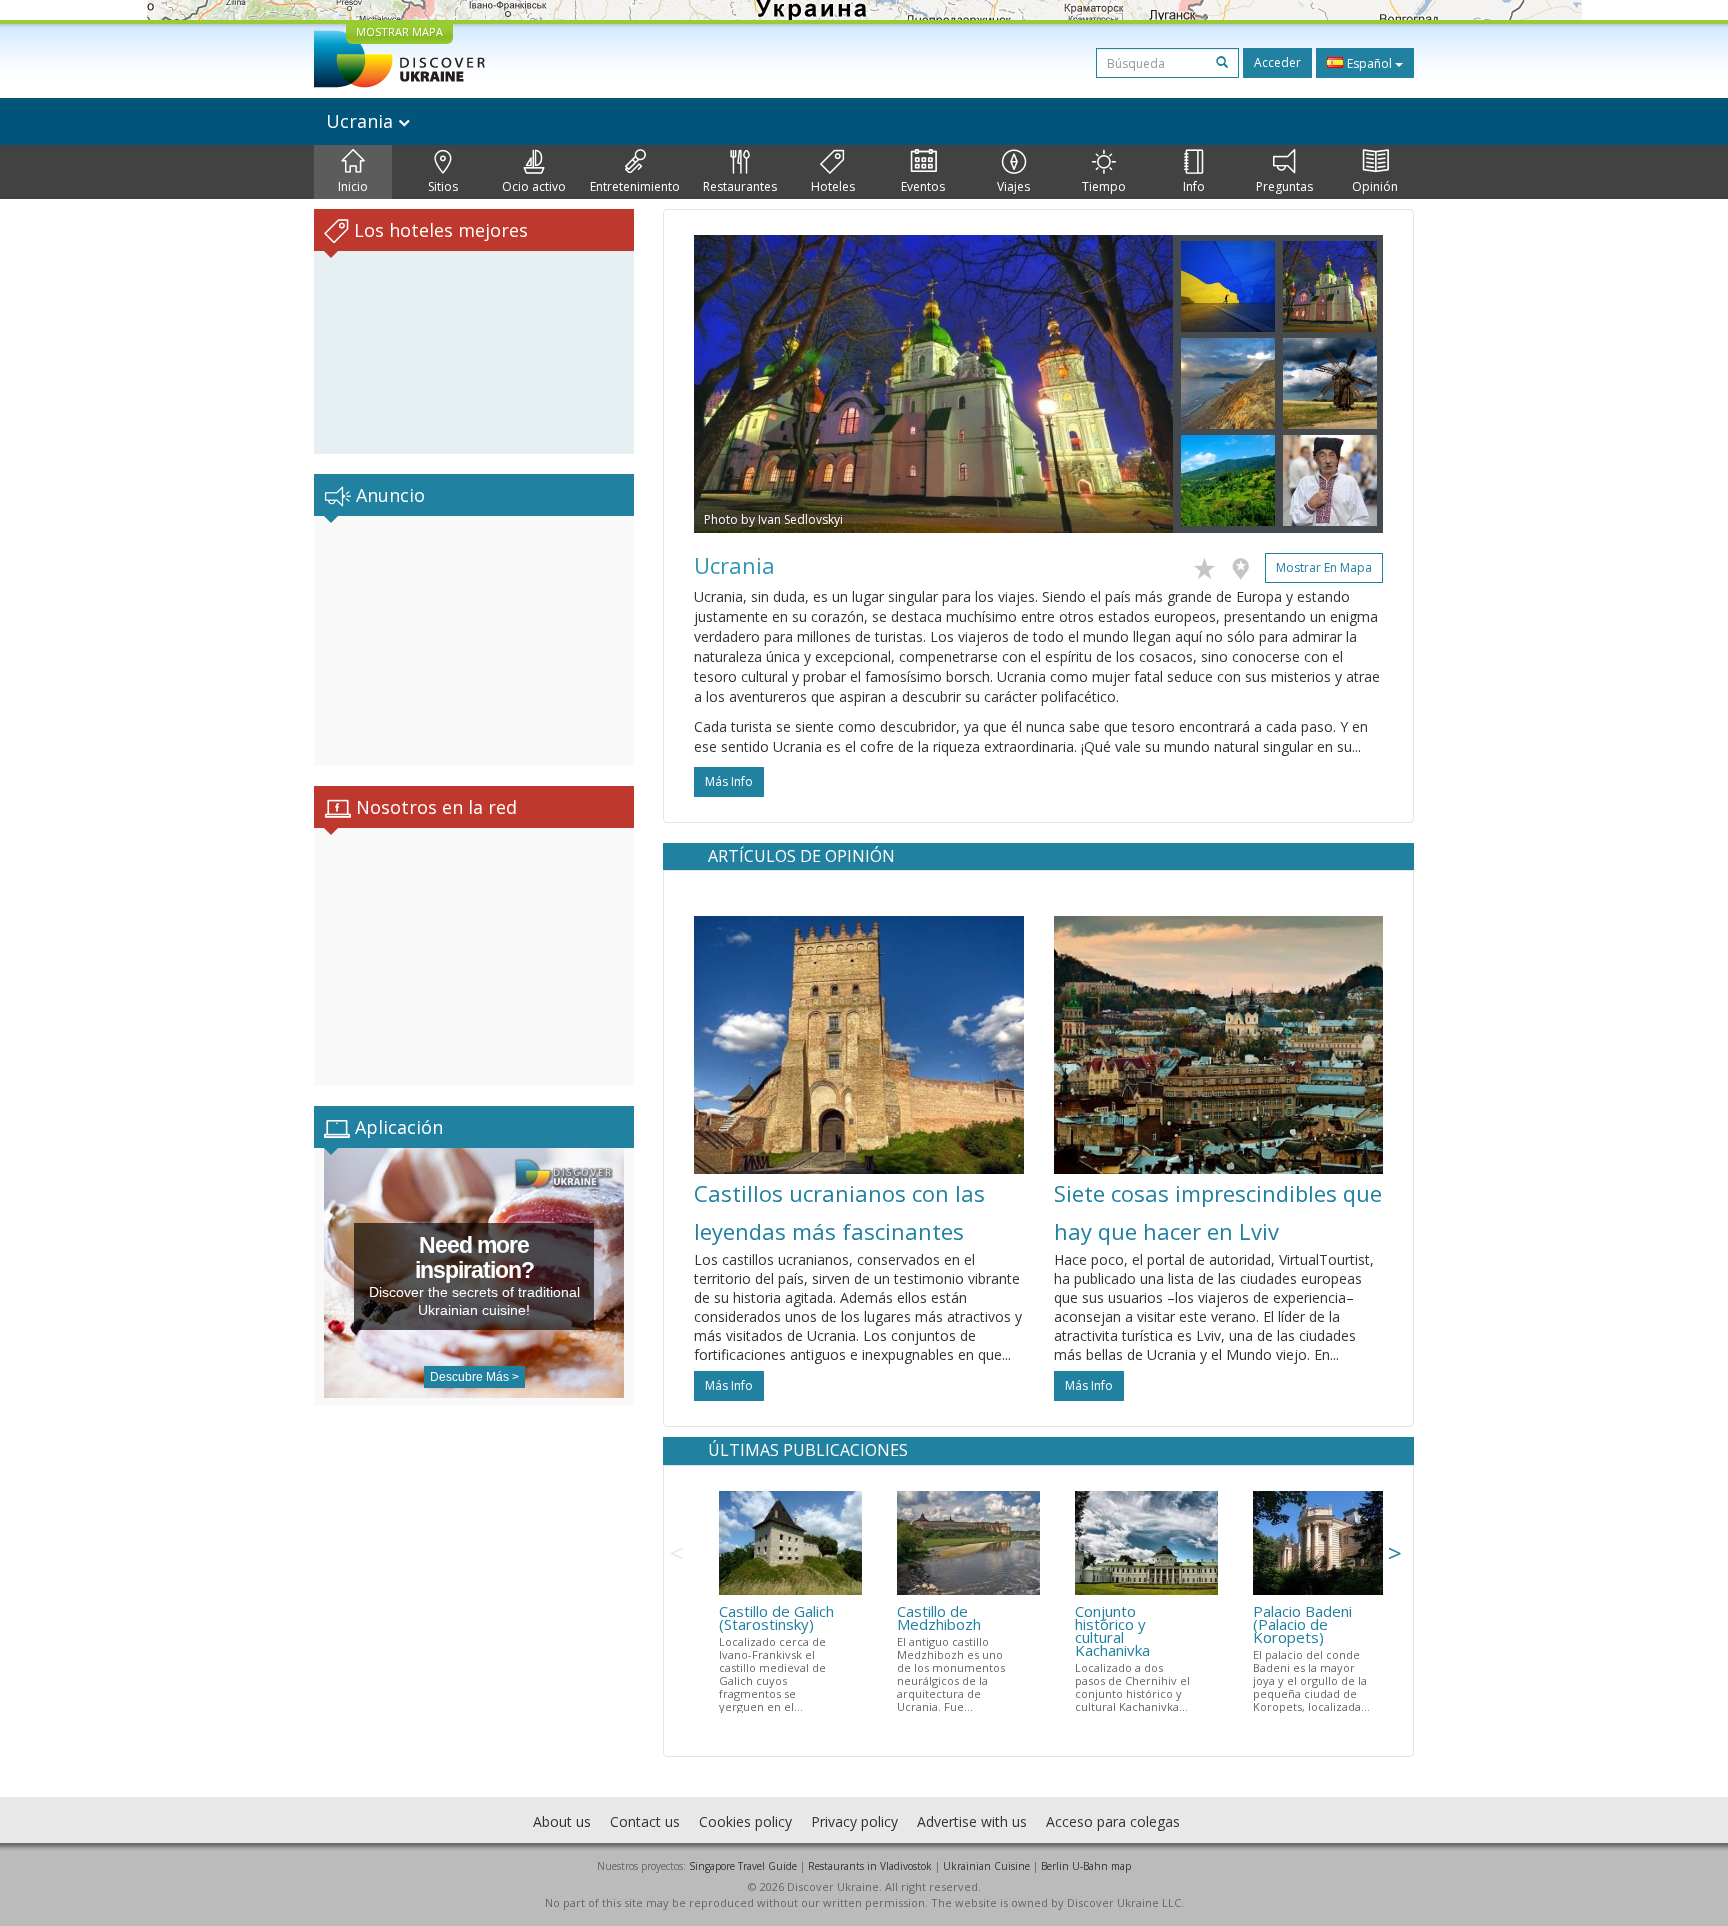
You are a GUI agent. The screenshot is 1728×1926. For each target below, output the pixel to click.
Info (1194, 186)
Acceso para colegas (1113, 1821)
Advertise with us (972, 1821)
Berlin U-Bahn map (1086, 1866)
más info (729, 781)
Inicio (353, 186)
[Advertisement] (474, 641)
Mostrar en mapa (1324, 567)
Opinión (1375, 186)
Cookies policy (745, 1821)
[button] (730, 384)
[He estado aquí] (1245, 565)
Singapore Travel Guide (743, 1866)
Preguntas (1284, 186)
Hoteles (833, 186)
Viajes (1013, 186)
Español (1369, 63)
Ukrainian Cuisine (986, 1866)
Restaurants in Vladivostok (870, 1866)
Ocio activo (534, 186)
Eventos (923, 186)
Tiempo (1104, 186)
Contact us (645, 1821)
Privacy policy (854, 1821)
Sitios (443, 186)
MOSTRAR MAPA (399, 31)
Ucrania (362, 121)
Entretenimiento (635, 186)
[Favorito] (1209, 565)
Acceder (1277, 62)
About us (562, 1821)
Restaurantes (740, 186)
